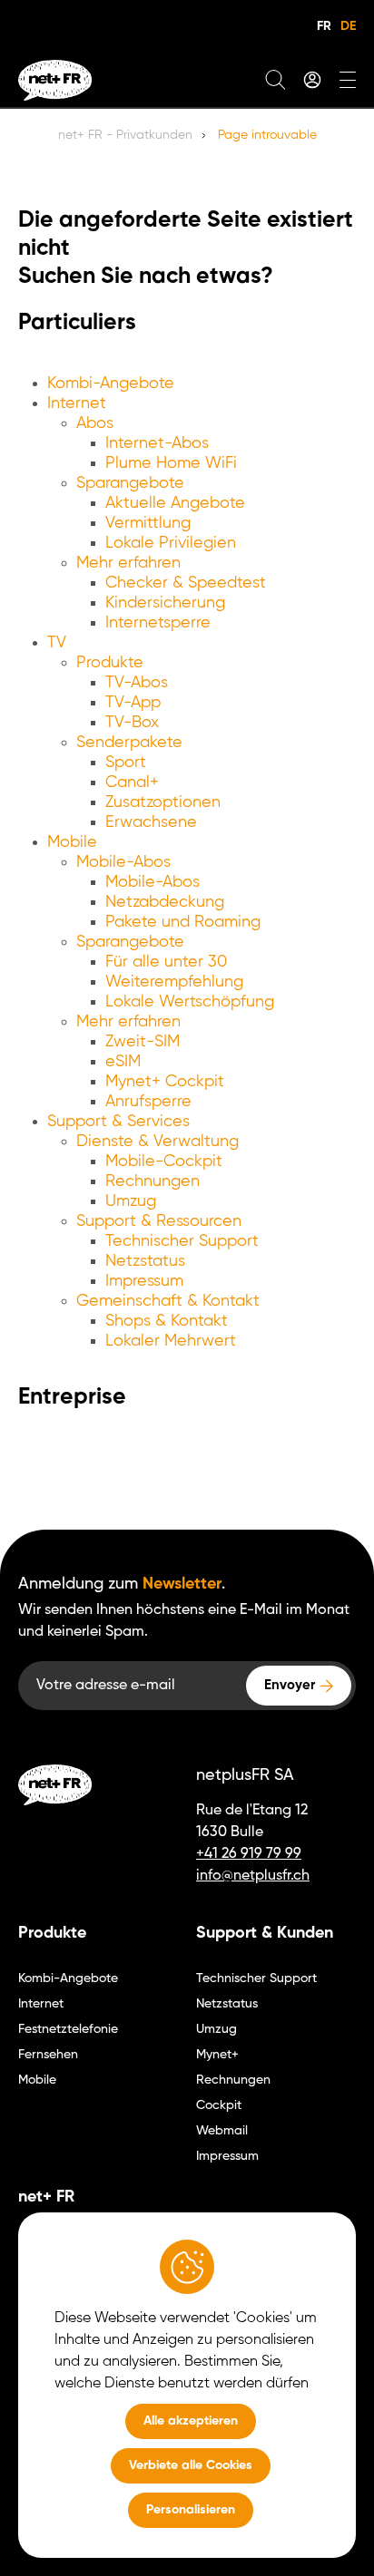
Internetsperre (158, 623)
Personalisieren (191, 2510)
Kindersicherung (165, 603)
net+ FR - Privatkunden (125, 135)
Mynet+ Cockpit (165, 1082)
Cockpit (219, 2105)
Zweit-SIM (143, 1042)
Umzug (131, 1201)
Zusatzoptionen (163, 802)
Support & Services (118, 1122)
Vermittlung (148, 523)
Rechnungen (153, 1181)
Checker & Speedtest (186, 583)
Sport (126, 763)
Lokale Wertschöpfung (190, 1002)
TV (57, 643)
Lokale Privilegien (171, 543)
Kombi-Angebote (111, 384)
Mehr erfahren (128, 563)
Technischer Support (182, 1241)
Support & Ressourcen (159, 1221)
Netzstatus (145, 1261)
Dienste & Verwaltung (157, 1142)
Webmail (222, 2131)
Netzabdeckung (165, 902)
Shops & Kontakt (167, 1321)
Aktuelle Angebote (175, 503)
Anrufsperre (148, 1102)
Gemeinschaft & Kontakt (168, 1301)
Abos (95, 423)
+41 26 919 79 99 (249, 1854)
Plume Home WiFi (171, 463)
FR (324, 26)
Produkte (110, 663)
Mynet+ (217, 2055)
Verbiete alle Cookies (191, 2465)
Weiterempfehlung (174, 982)
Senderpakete (129, 743)
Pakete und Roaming (183, 922)
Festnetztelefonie (68, 2029)
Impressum (144, 1281)
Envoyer (290, 1685)
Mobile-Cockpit (164, 1162)
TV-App (133, 703)
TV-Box (132, 723)
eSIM (123, 1062)
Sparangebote (130, 483)
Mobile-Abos (123, 862)
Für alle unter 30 (166, 962)
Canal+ (132, 783)
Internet (77, 403)
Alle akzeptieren (191, 2421)
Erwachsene (151, 822)
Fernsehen (48, 2055)
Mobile (72, 842)
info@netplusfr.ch (253, 1876)
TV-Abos (137, 683)
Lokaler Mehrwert (171, 1341)
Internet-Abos (157, 443)
